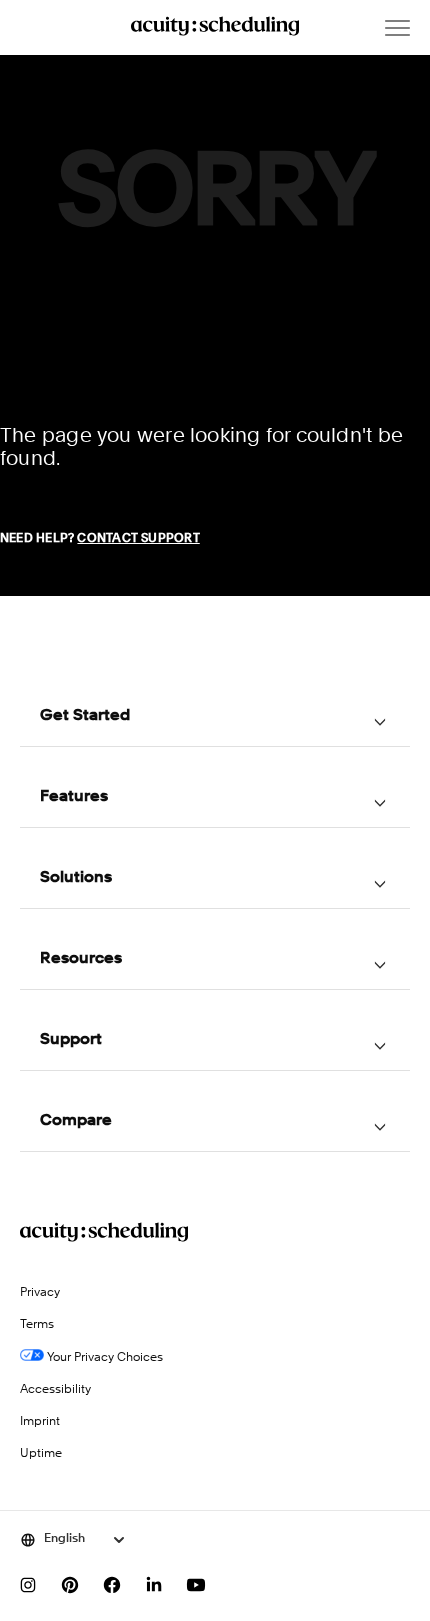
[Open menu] (397, 28)
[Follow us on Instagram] (28, 1585)
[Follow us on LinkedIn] (154, 1585)
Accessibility (55, 1390)
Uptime (41, 1454)
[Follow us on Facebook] (112, 1585)
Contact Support (138, 539)
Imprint (40, 1422)
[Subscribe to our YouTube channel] (196, 1585)
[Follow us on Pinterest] (70, 1585)
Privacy (40, 1293)
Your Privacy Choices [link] (103, 1358)
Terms (37, 1325)
